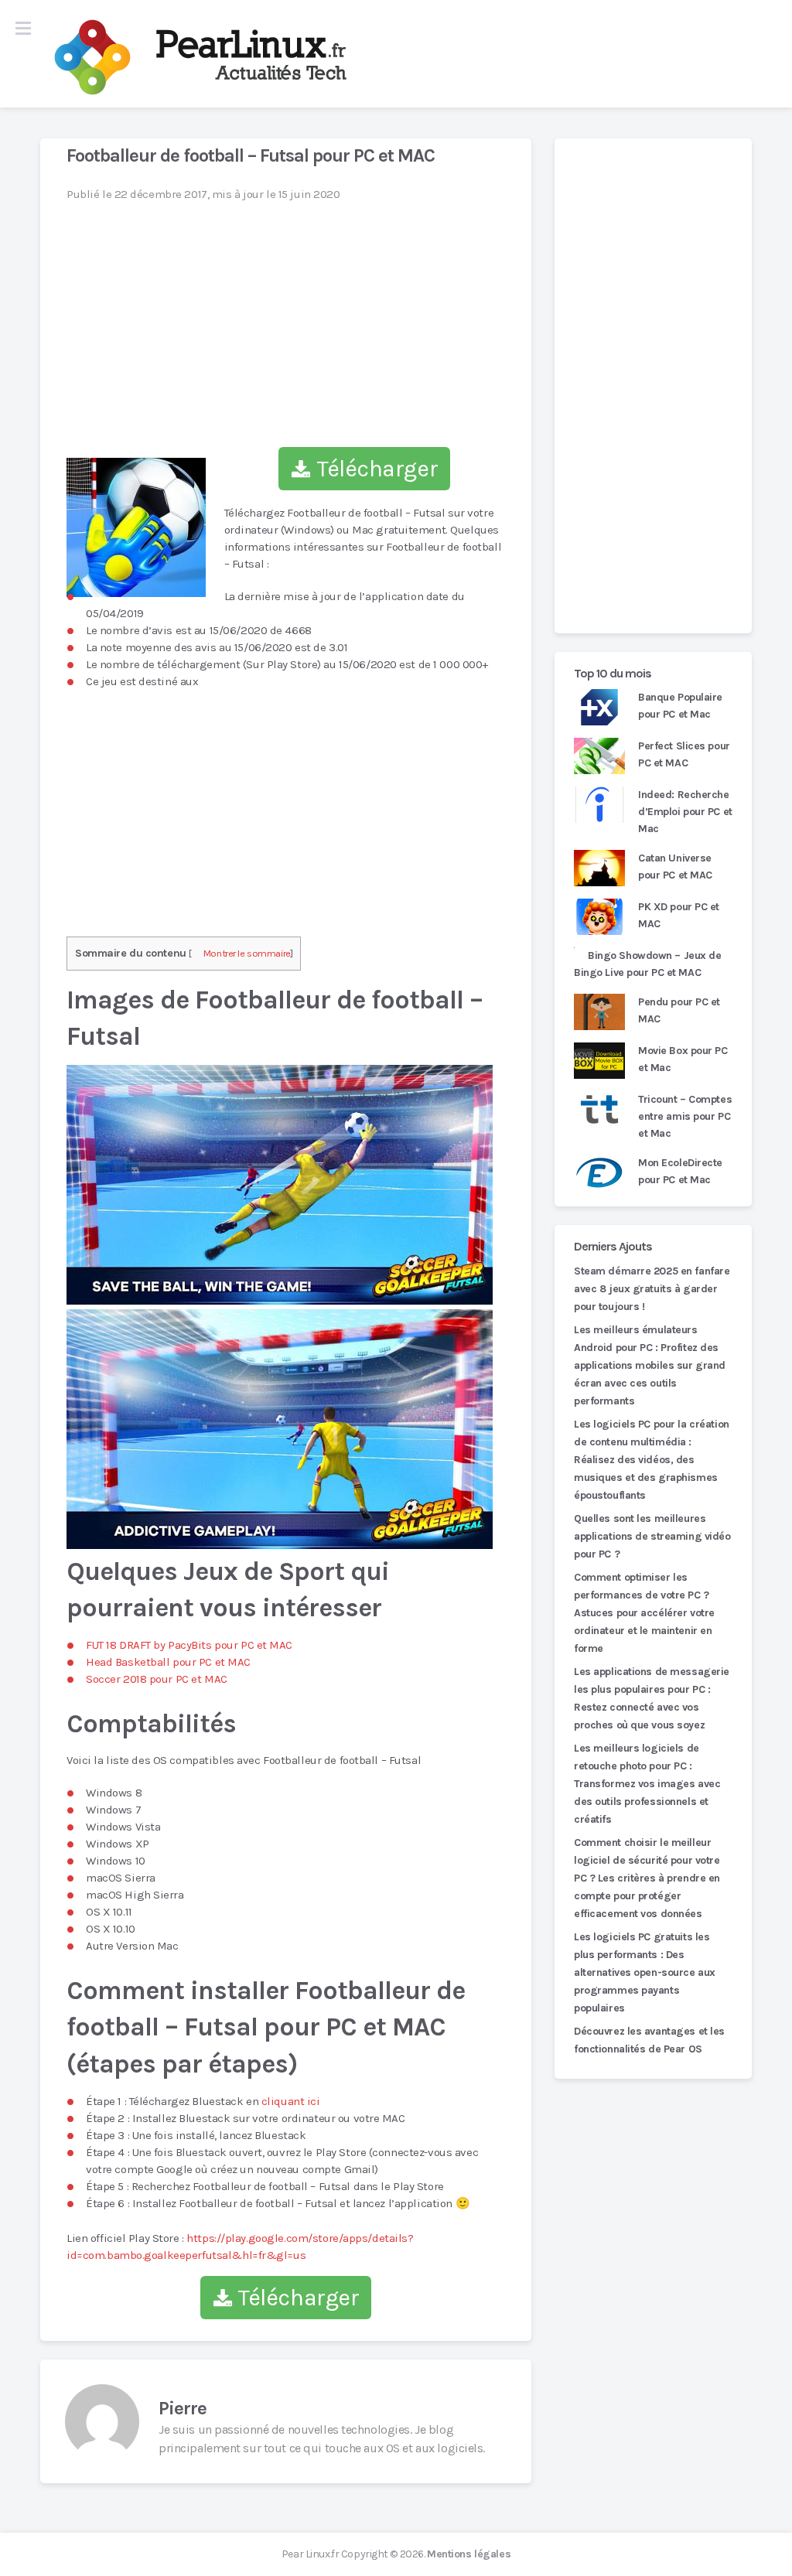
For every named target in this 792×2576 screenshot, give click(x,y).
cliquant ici (291, 2101)
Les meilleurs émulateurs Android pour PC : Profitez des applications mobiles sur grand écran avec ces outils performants (650, 1365)
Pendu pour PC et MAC (679, 1010)
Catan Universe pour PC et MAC (675, 867)
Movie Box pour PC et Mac (683, 1059)
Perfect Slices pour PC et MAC (684, 754)
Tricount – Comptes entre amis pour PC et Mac (685, 1116)
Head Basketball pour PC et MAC (168, 1662)
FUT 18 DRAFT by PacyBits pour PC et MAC (189, 1645)
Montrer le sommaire (247, 953)
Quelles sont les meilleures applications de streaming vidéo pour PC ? (652, 1536)
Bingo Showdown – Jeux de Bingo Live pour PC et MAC (648, 964)
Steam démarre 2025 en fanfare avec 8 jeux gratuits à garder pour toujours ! (652, 1289)
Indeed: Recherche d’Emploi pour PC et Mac (685, 812)
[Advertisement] (653, 386)
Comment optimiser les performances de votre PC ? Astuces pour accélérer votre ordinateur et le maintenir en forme (644, 1613)
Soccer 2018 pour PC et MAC (157, 1679)
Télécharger (374, 469)
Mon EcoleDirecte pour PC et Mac (680, 1171)
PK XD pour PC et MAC (679, 915)
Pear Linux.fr (310, 2554)
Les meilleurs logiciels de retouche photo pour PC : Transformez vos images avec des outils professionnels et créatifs (647, 1784)
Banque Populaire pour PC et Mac (680, 706)
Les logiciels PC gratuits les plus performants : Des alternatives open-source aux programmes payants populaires (645, 1972)
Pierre (183, 2408)
